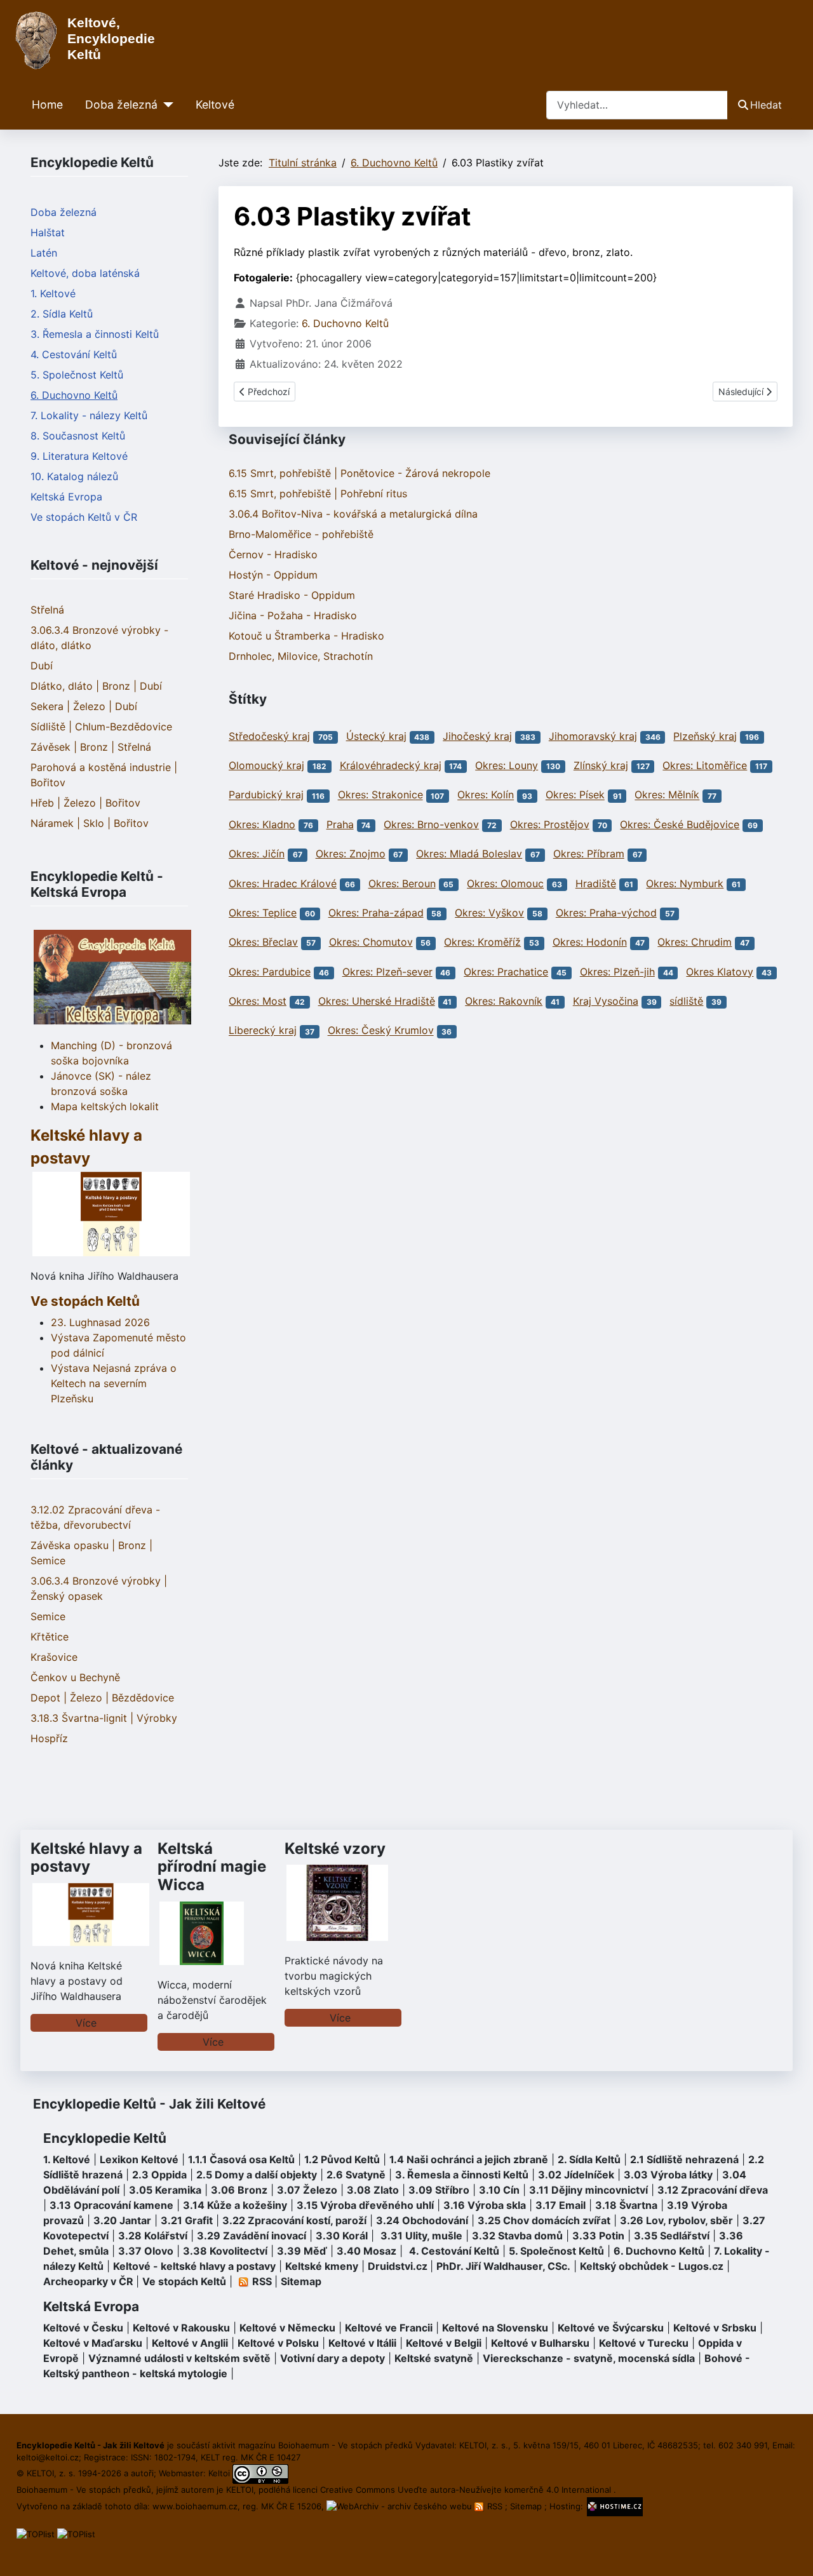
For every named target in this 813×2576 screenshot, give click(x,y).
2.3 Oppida (159, 2175)
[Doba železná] (165, 105)
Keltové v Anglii (190, 2343)
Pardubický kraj (266, 795)
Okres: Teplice (263, 913)
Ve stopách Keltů (85, 1301)
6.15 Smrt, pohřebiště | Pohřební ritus (318, 493)
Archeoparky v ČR (88, 2281)
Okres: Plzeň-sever (387, 972)
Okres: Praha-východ (606, 913)
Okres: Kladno (262, 824)
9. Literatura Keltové (79, 456)
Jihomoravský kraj (593, 736)
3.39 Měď (302, 2251)
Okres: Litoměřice (705, 765)
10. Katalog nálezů (74, 476)
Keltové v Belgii (444, 2343)
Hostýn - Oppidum (273, 575)
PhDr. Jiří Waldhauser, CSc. (503, 2266)
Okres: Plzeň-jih (617, 972)
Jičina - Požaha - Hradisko (293, 615)
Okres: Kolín (486, 795)
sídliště (686, 1001)
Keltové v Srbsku (715, 2328)
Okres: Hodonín (590, 942)
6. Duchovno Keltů (74, 395)
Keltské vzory (335, 1848)
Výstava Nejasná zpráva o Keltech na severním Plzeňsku (114, 1383)
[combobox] (637, 105)
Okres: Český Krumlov (381, 1031)
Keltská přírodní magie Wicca (212, 1867)
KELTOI (240, 2490)
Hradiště (596, 883)
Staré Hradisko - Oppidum (292, 595)
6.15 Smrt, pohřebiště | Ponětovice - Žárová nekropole (359, 473)
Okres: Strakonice (380, 795)
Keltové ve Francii (389, 2328)
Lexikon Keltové (139, 2159)
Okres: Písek (575, 795)
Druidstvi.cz (398, 2266)
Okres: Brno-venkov (431, 824)
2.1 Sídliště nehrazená (684, 2159)
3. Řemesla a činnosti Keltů (95, 334)
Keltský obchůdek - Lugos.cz (652, 2266)
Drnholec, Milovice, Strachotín (301, 656)
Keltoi (219, 2473)
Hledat (766, 105)
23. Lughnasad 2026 (100, 1322)
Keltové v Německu (287, 2328)
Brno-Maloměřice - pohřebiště (301, 534)
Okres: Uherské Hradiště (377, 1001)
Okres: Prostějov (550, 824)
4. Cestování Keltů (74, 354)
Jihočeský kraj (477, 736)
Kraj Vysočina (606, 1001)
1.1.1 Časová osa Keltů (241, 2159)
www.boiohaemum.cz (195, 2506)
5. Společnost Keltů (77, 375)
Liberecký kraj (263, 1031)
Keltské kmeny (322, 2266)
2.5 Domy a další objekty (257, 2175)
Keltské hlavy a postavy (86, 1858)
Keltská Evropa (66, 497)
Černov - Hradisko (273, 554)
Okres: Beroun (402, 883)
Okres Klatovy (720, 972)
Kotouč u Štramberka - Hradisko (306, 636)
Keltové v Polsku (278, 2343)
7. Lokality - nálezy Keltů (89, 415)
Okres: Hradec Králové (283, 883)
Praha (340, 824)
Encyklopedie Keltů (105, 2138)
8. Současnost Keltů (78, 436)
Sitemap (301, 2281)
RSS (495, 2506)
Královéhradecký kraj (391, 765)
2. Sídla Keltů (62, 314)
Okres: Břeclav (263, 942)
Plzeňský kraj (705, 736)
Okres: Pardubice (270, 972)
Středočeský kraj (269, 736)
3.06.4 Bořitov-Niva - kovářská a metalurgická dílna (353, 514)
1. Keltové (53, 293)
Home (47, 104)
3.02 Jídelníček (576, 2175)
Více (86, 2023)
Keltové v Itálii (362, 2343)
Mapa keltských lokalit (105, 1106)
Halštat (48, 232)
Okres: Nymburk (685, 883)
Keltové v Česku (83, 2328)
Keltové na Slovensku (495, 2328)
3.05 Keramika (165, 2190)
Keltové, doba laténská (85, 273)
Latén (44, 253)
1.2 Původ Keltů (342, 2159)
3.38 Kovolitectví (225, 2251)
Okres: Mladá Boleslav (469, 854)
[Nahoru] (791, 2553)
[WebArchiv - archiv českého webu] (400, 2506)
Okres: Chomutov (371, 942)
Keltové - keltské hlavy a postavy (194, 2266)
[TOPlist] (36, 2533)
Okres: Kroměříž (482, 942)
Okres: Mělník (667, 795)
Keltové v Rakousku (181, 2328)
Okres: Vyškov (489, 913)
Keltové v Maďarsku (93, 2343)
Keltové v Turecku (644, 2343)
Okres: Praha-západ (376, 913)
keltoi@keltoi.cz (48, 2457)
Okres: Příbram (589, 854)
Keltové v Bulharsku (540, 2343)
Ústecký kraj (376, 736)
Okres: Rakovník (504, 1001)
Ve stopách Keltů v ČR (84, 517)
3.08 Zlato (373, 2190)
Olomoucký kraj (266, 765)
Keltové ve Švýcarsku (611, 2328)
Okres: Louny (507, 765)
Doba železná (121, 104)
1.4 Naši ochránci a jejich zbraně (469, 2159)
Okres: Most (258, 1001)
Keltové (215, 104)
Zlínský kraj (601, 765)
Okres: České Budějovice (680, 824)
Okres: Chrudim (695, 942)
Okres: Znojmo (351, 854)
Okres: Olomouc (505, 883)
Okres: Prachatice (506, 972)
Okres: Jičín (257, 854)
